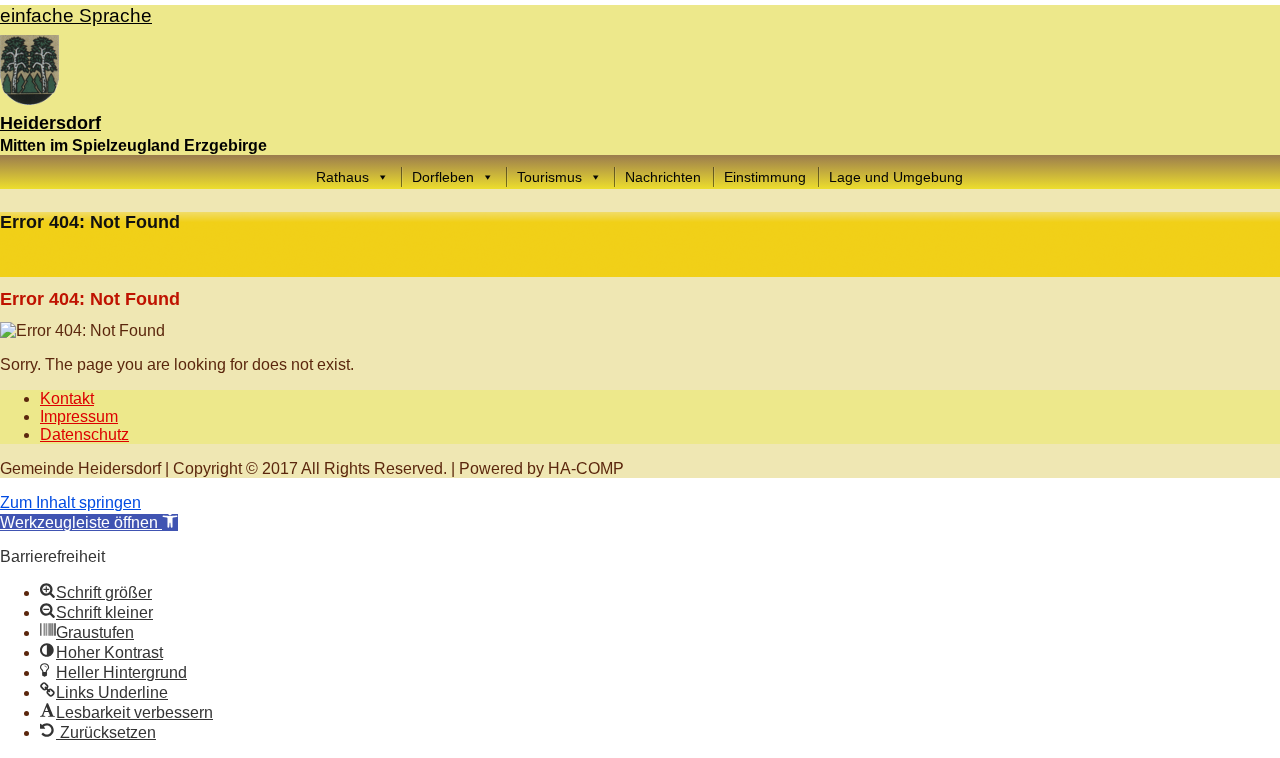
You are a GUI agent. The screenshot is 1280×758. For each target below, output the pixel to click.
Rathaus (342, 177)
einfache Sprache (76, 15)
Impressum (79, 416)
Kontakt (67, 398)
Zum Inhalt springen (70, 502)
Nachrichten (663, 177)
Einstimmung (765, 177)
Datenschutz (84, 434)
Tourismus (549, 177)
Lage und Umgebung (896, 177)
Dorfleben (443, 177)
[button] (89, 522)
